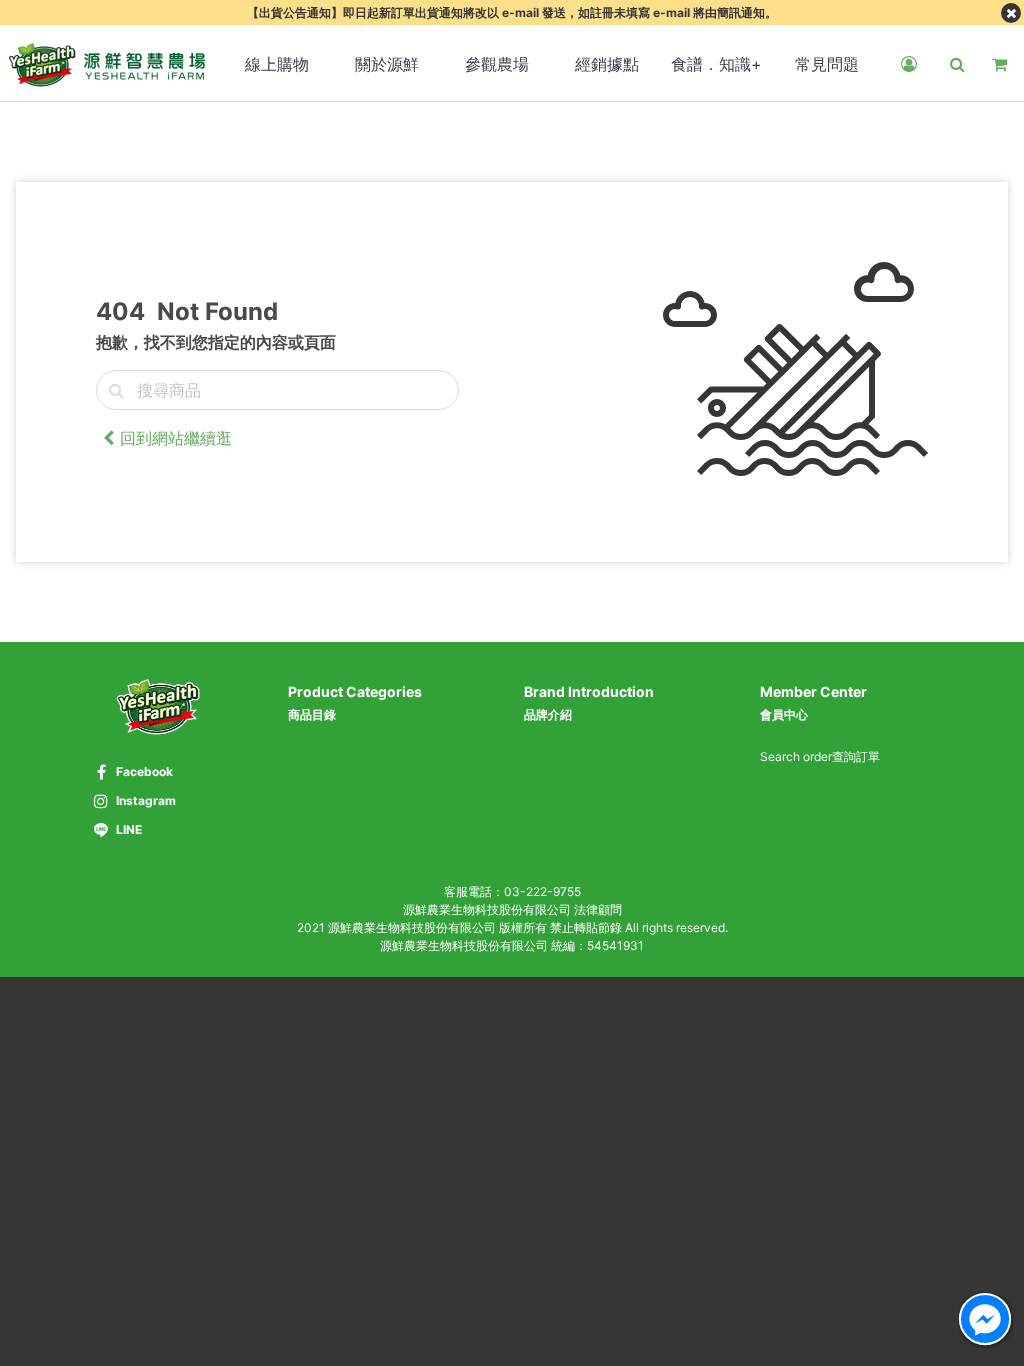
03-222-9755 (542, 891)
